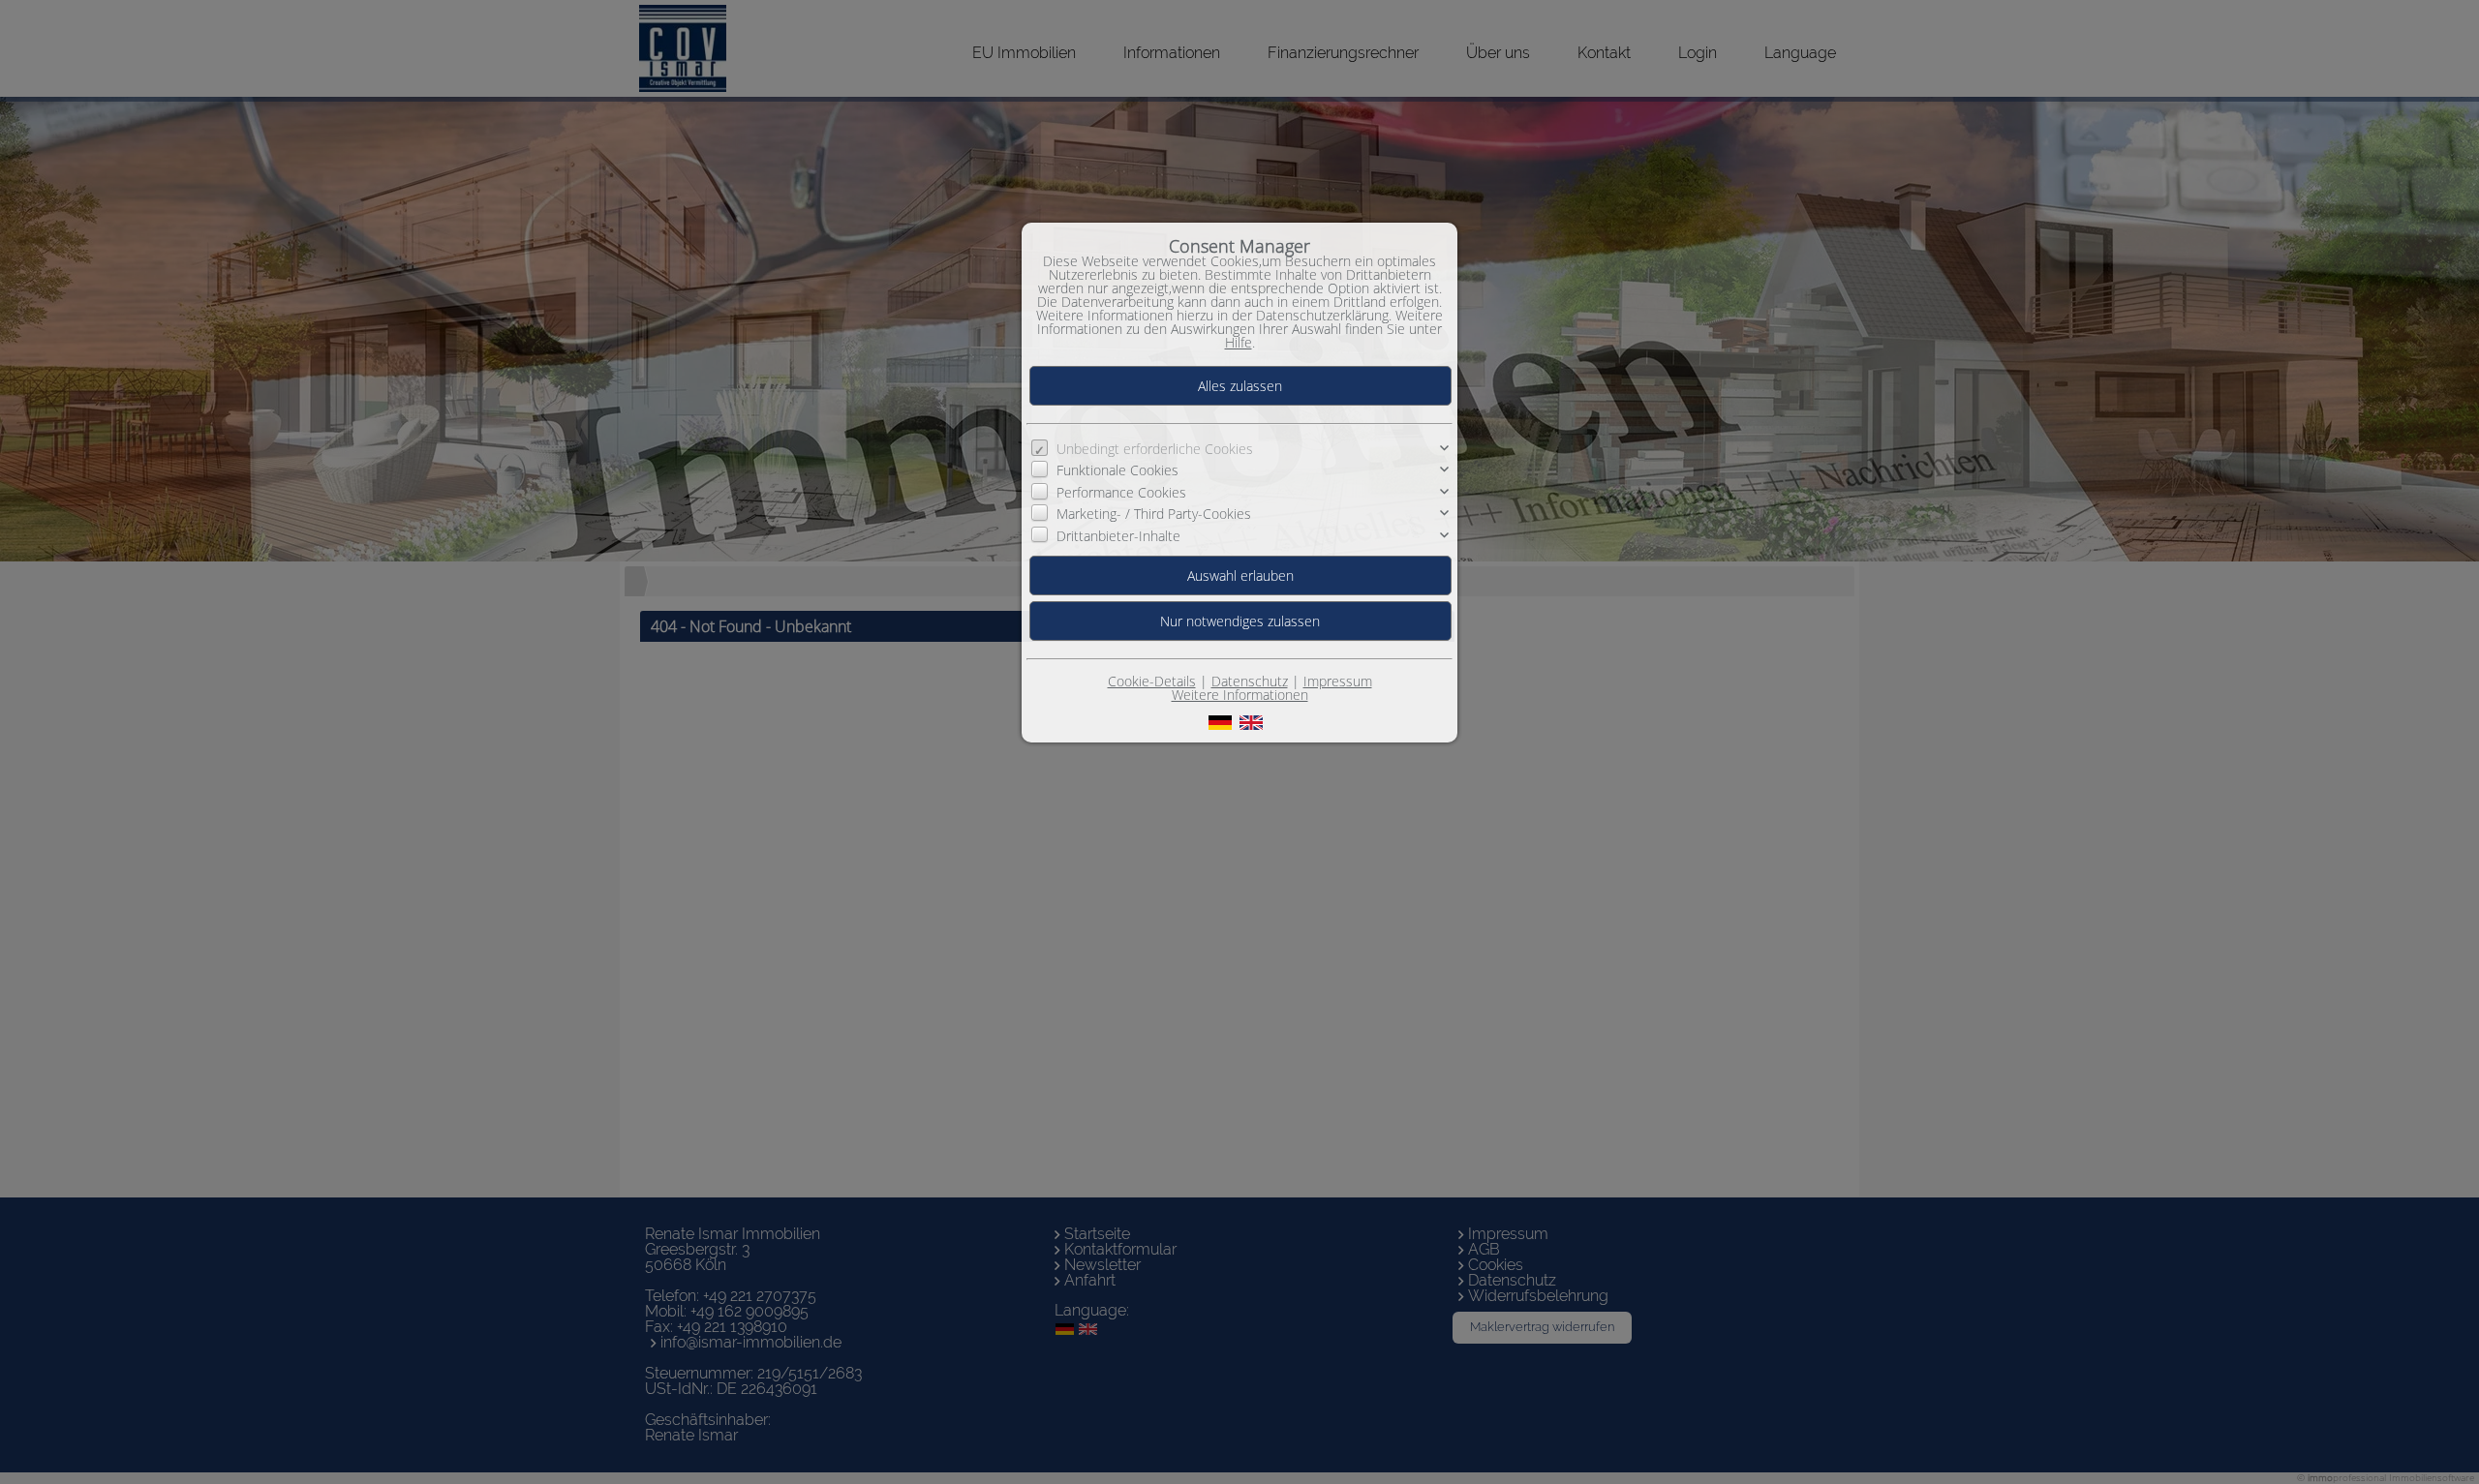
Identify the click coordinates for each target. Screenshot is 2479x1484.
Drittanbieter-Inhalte (1118, 535)
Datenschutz (1250, 681)
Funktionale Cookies (1117, 470)
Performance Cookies (1121, 492)
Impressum (1338, 681)
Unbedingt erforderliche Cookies (1155, 449)
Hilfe (1239, 342)
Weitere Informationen (1240, 695)
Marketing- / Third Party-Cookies (1154, 514)
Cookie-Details (1152, 681)
